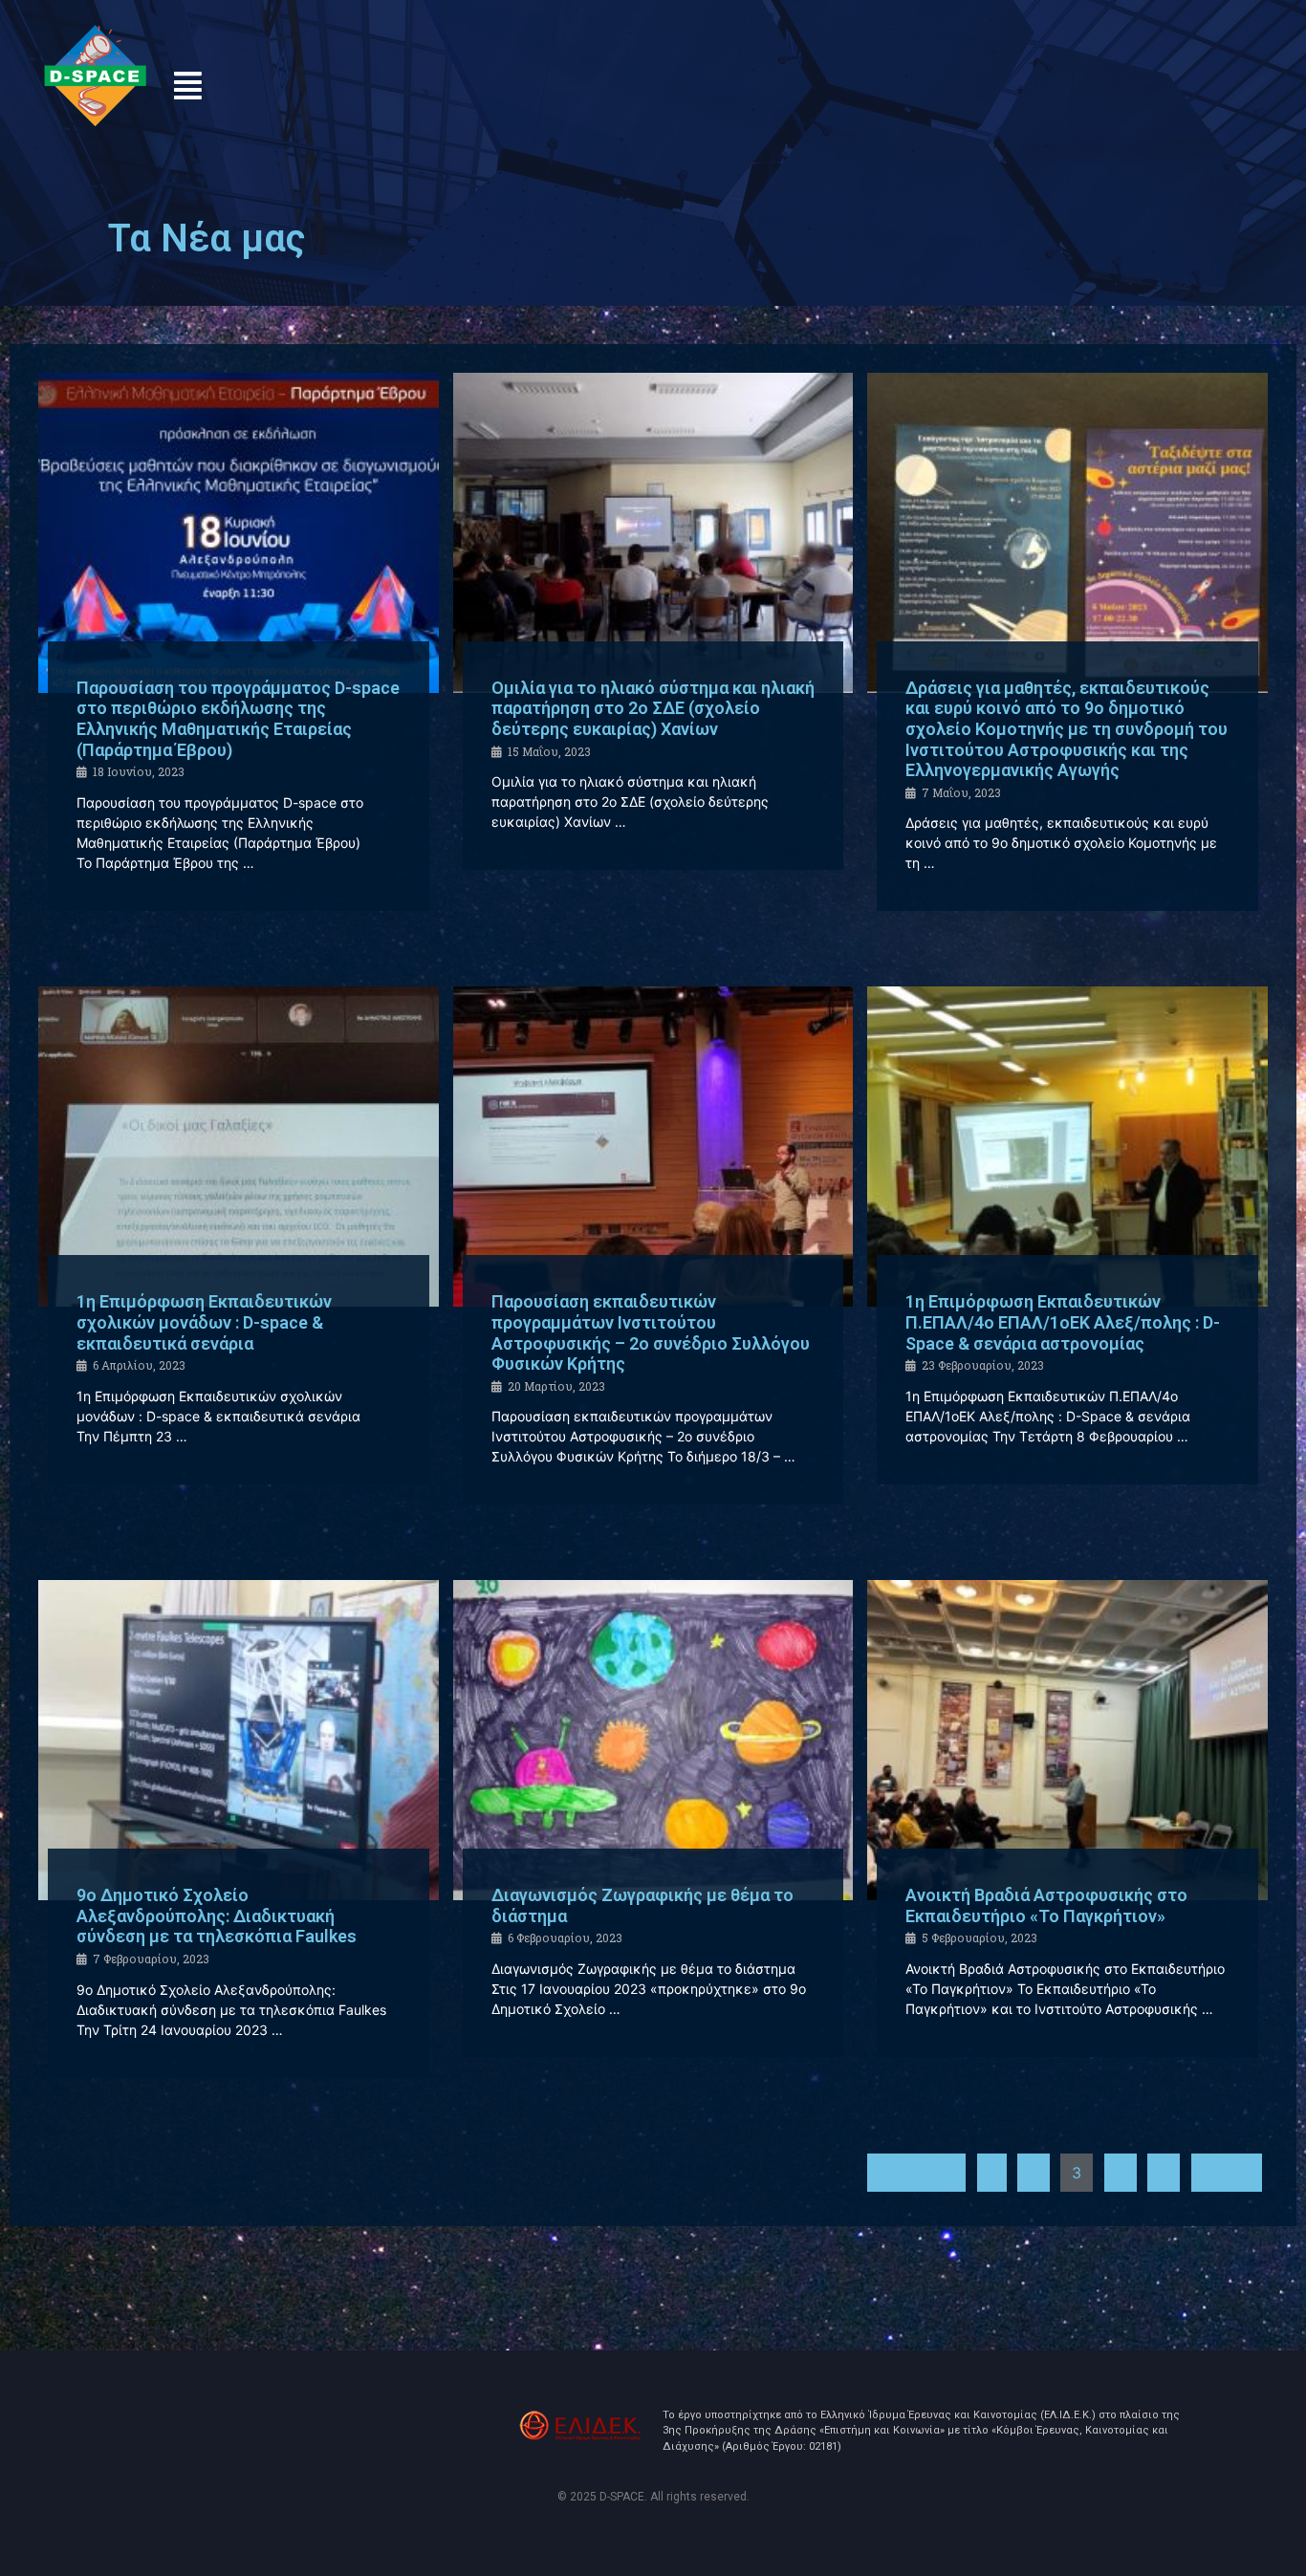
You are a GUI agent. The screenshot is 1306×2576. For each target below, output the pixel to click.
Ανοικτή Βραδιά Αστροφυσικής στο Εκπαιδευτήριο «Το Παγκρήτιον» (1046, 1905)
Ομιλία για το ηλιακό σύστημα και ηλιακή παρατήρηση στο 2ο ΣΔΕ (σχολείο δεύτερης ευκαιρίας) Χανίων (653, 708)
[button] (188, 86)
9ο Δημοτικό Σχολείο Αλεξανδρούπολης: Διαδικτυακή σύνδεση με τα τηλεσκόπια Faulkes (217, 1916)
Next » (1227, 2173)
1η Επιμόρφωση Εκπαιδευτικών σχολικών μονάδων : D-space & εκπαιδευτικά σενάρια (204, 1322)
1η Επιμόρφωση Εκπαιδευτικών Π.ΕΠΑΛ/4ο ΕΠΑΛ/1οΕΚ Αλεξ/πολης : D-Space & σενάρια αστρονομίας (1063, 1322)
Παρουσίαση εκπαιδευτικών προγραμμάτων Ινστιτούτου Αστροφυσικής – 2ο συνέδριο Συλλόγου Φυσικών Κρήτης (651, 1332)
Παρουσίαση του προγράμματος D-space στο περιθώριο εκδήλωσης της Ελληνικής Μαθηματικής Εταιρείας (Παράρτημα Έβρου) (238, 719)
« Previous (916, 2173)
